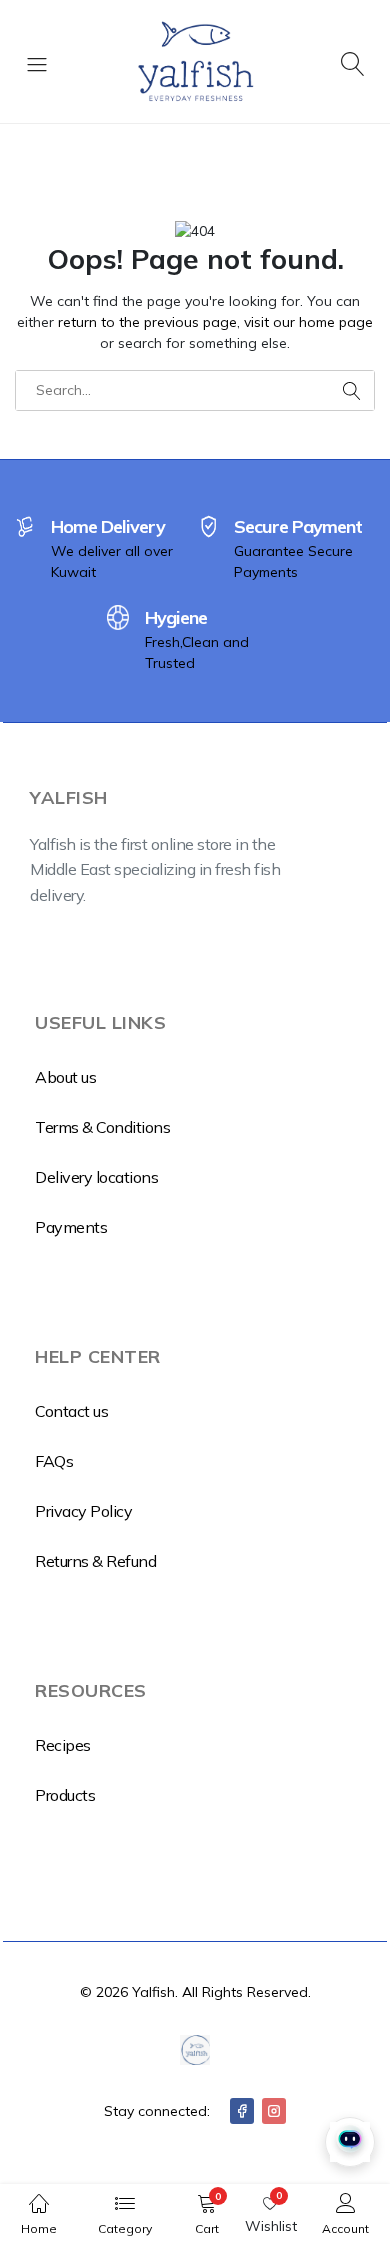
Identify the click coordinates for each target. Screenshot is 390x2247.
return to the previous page (147, 322)
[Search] (353, 62)
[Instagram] (274, 2111)
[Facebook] (242, 2111)
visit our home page (308, 322)
